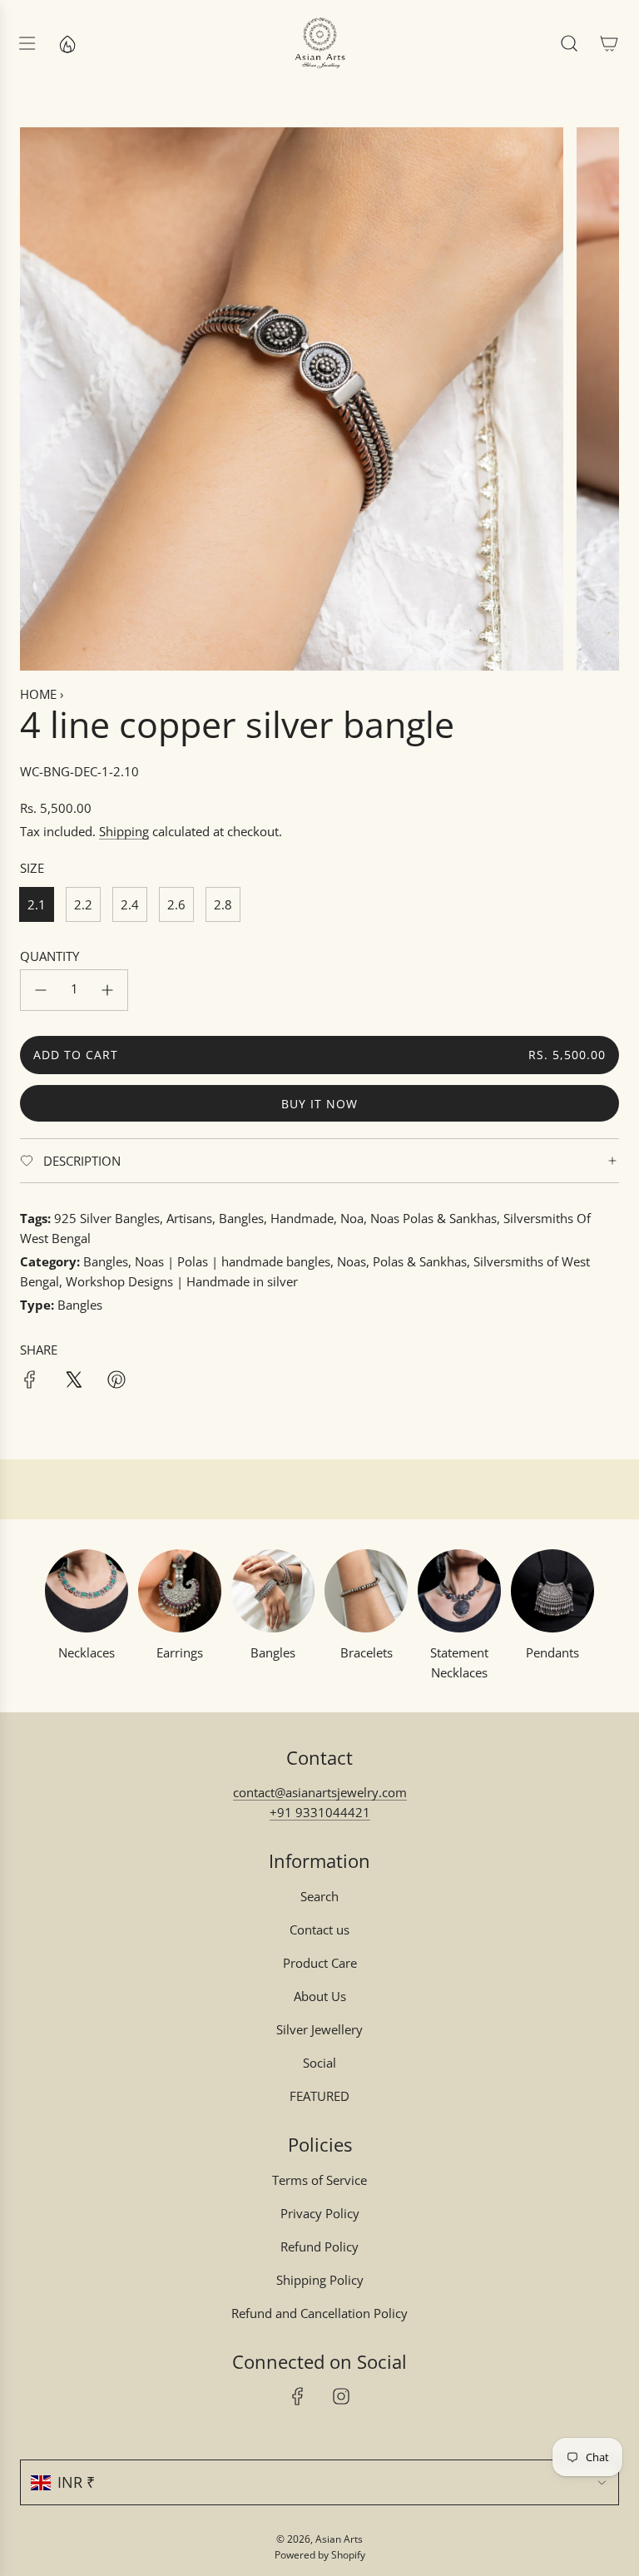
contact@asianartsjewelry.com (320, 1792)
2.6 (176, 904)
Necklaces (87, 1652)
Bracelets (367, 1652)
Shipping (124, 831)
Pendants (552, 1652)
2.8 (223, 904)
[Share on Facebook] (30, 1382)
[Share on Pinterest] (116, 1382)
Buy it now (319, 1104)
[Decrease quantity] (41, 990)
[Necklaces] (87, 1591)
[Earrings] (180, 1591)
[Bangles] (273, 1591)
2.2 (83, 904)
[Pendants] (552, 1591)
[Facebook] (298, 2396)
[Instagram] (341, 2396)
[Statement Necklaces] (459, 1591)
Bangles (273, 1652)
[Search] (569, 43)
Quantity (50, 956)
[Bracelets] (366, 1591)
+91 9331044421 (320, 1812)
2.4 (130, 904)
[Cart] (609, 43)
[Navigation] (27, 43)
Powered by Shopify (320, 2555)
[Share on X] (73, 1382)
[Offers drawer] (67, 43)
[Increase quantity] (107, 990)
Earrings (180, 1652)
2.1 (37, 904)
